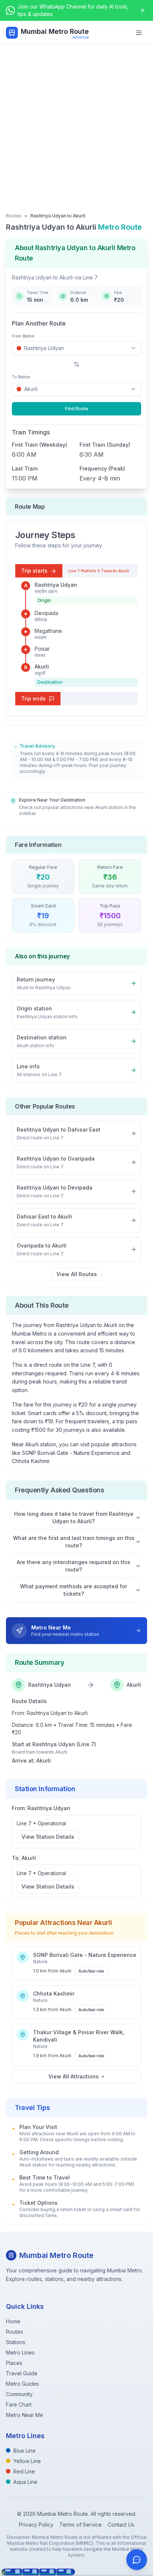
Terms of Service (81, 2525)
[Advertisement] (76, 125)
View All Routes (77, 1274)
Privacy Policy (36, 2525)
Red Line (24, 2471)
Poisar (42, 649)
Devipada (46, 613)
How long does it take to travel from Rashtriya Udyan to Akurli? (74, 1517)
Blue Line (25, 2451)
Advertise (81, 37)
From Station (23, 336)
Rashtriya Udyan (56, 585)
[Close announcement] (143, 10)
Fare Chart (19, 2405)
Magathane (48, 631)
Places (14, 2363)
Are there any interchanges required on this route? (74, 1566)
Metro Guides (22, 2384)
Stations (16, 2342)
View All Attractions (74, 2076)
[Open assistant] (137, 2560)
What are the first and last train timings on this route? (74, 1542)
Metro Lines (20, 2352)
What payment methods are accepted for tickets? (74, 1590)
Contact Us (121, 2525)
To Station (21, 377)
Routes (14, 216)
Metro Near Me (25, 2415)
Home (13, 2321)
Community (19, 2394)
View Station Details (48, 1837)
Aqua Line (25, 2482)
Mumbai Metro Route (55, 31)
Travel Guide (22, 2373)
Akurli (42, 666)
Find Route (77, 409)
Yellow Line (27, 2461)
